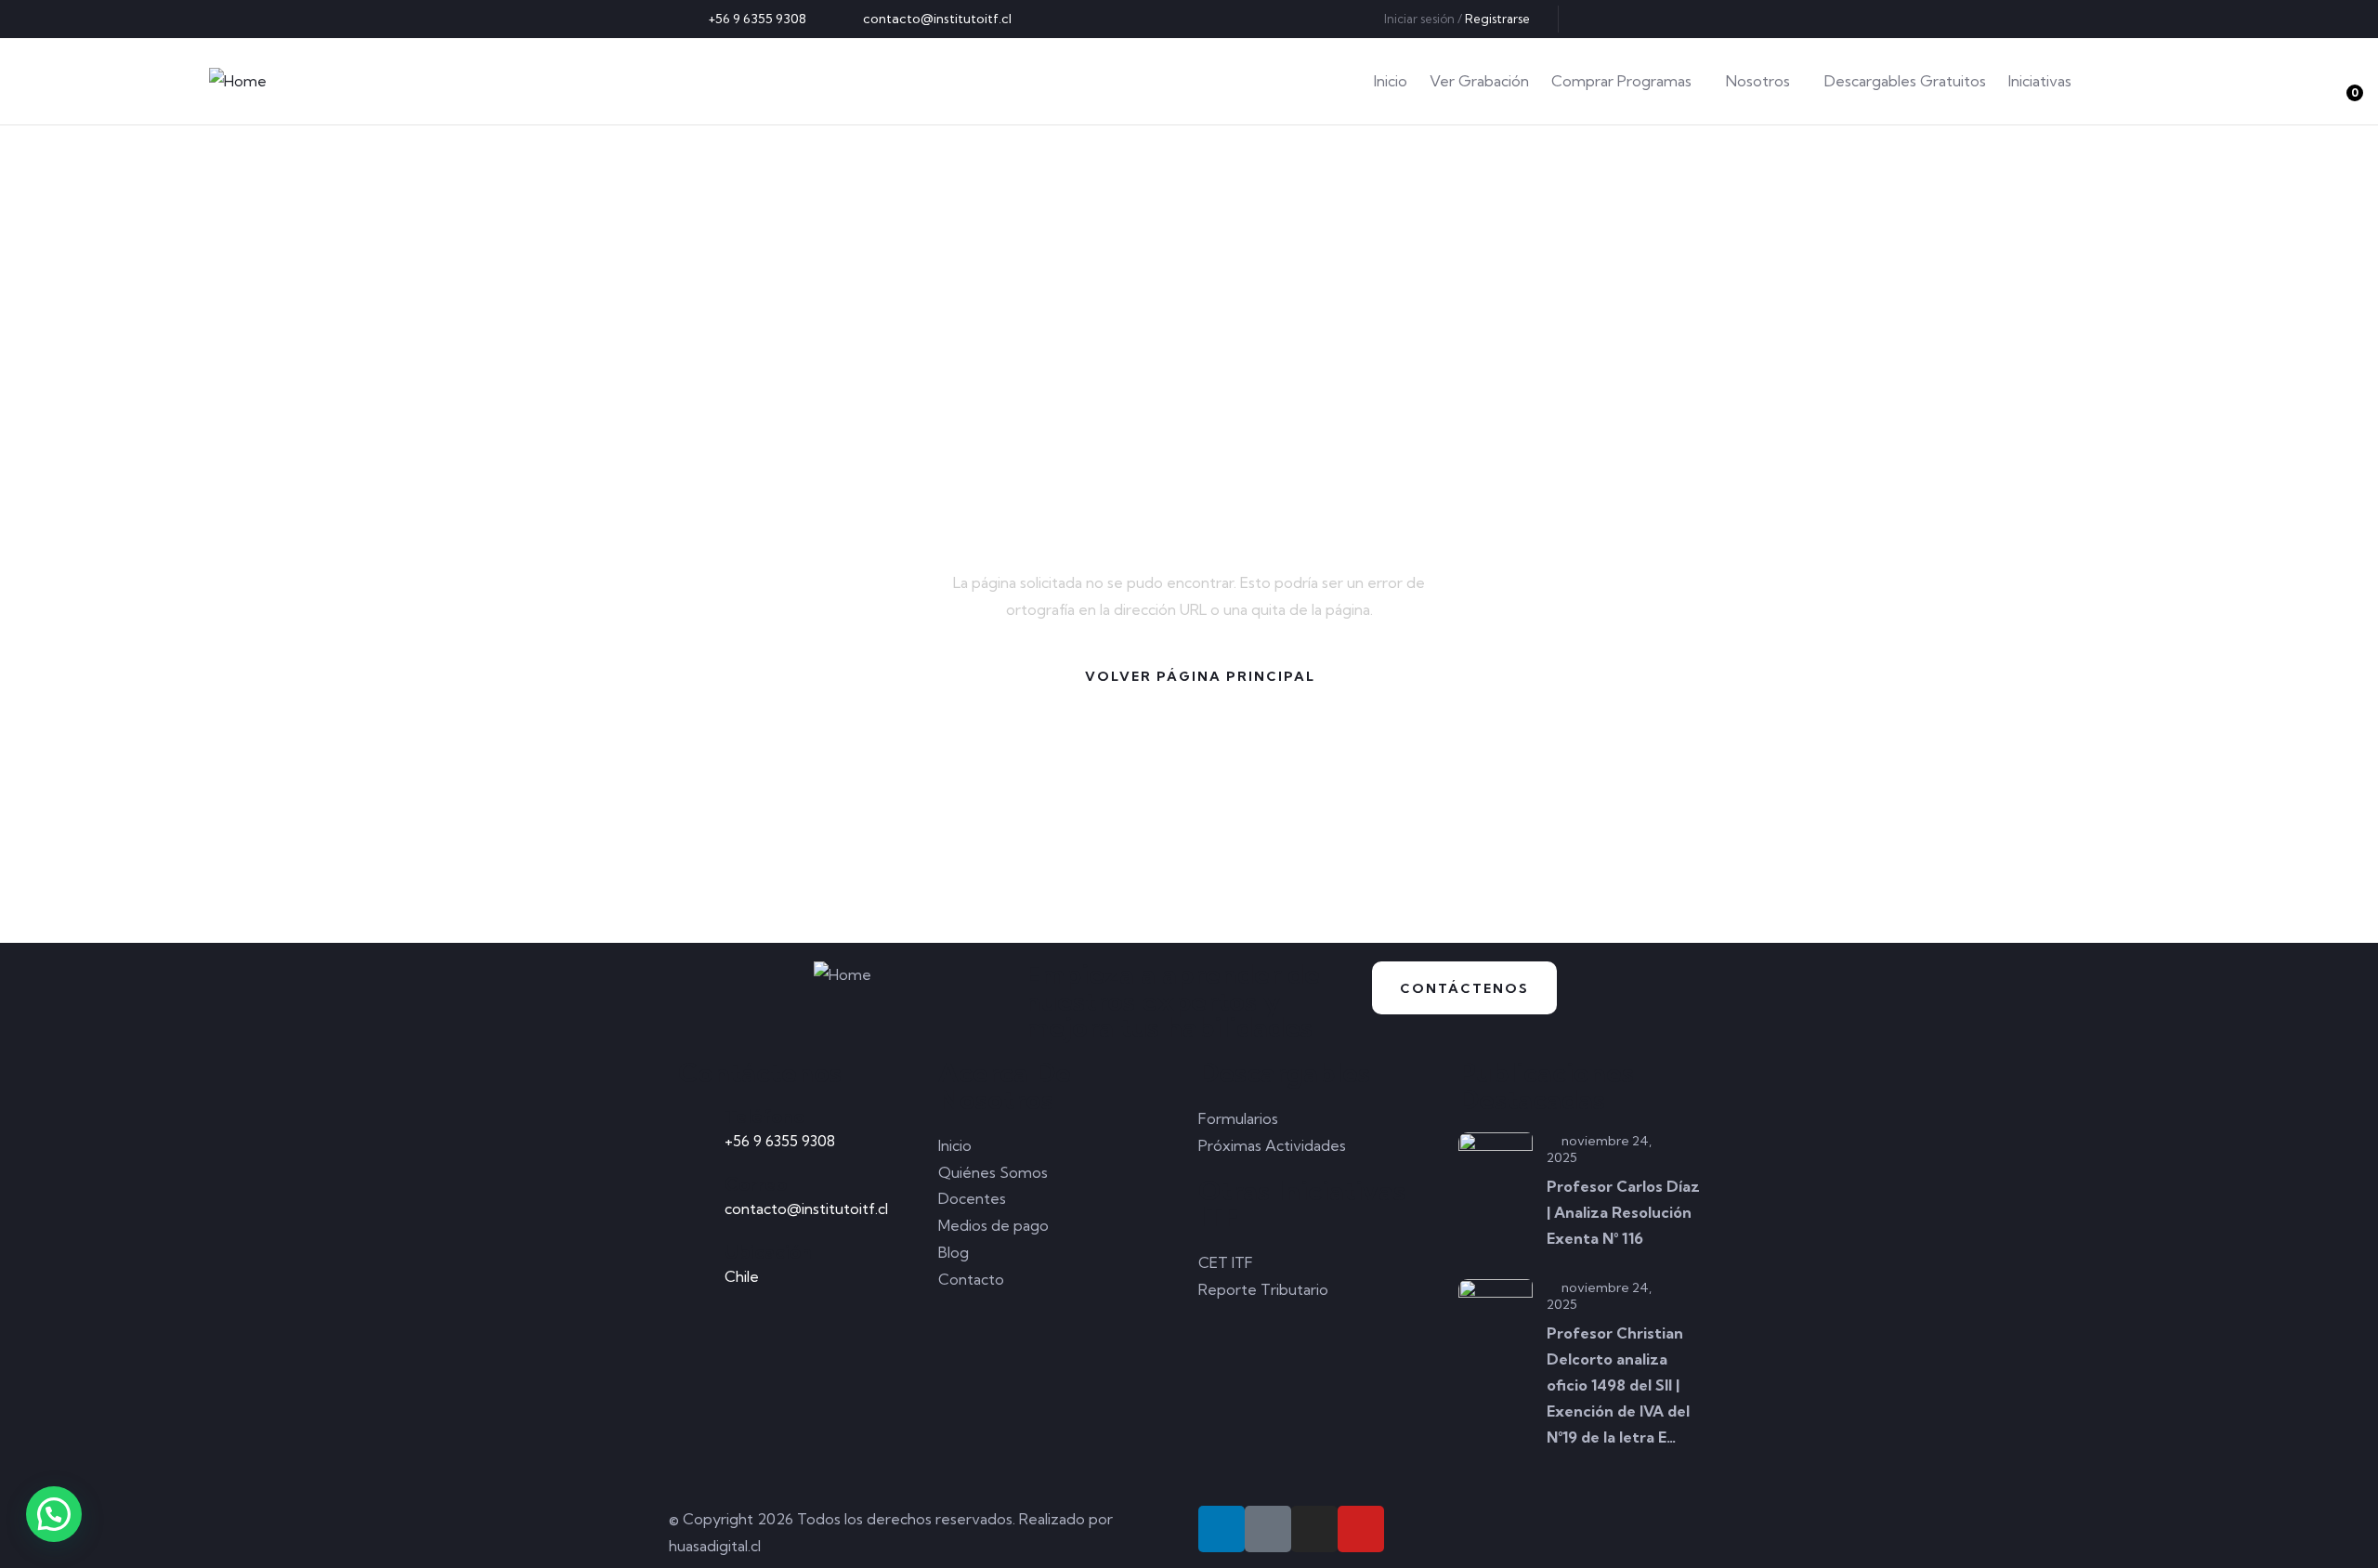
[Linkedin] (1600, 19)
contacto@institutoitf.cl (806, 1209)
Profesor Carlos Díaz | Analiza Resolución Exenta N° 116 (1623, 1212)
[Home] (238, 81)
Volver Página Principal (1200, 676)
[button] (54, 1514)
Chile (742, 1276)
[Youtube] (1692, 19)
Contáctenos (1464, 988)
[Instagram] (1661, 19)
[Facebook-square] (1268, 1529)
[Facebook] (1630, 19)
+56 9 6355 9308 (780, 1141)
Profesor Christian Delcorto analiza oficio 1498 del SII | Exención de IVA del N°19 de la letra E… (1618, 1385)
